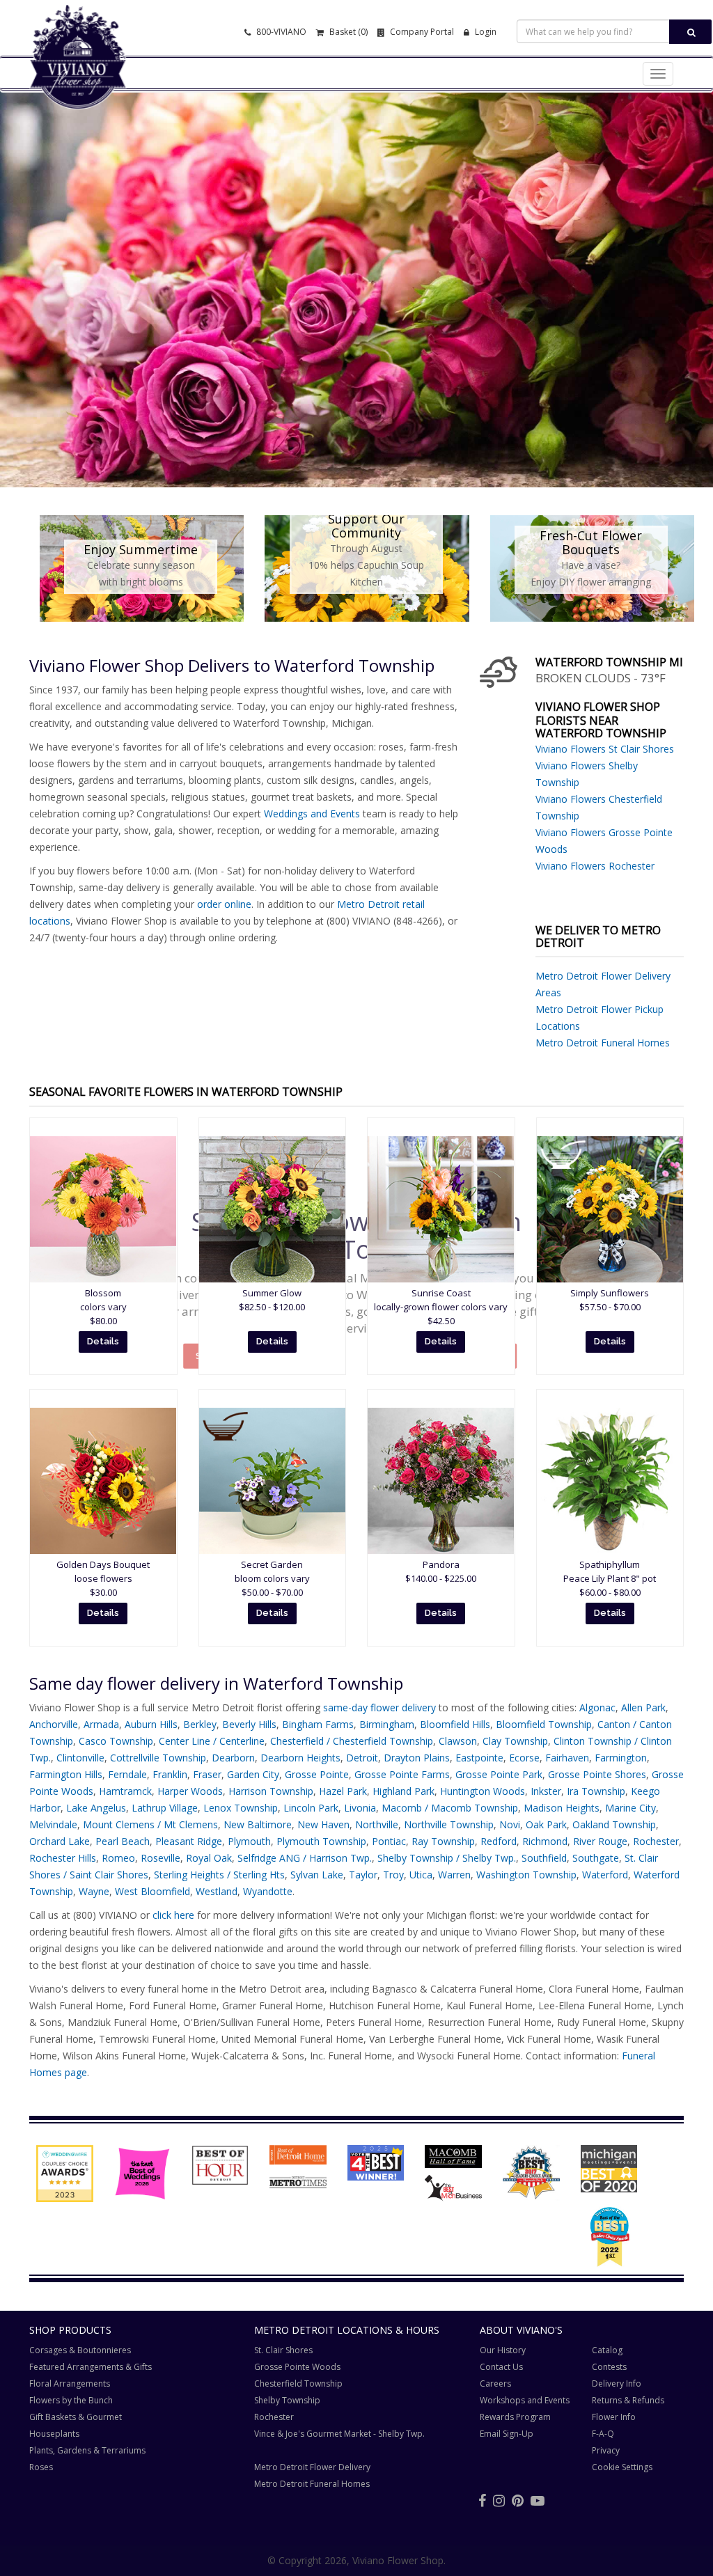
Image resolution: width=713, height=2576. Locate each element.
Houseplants (54, 2434)
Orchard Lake (60, 1841)
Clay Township (515, 1741)
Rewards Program (515, 2417)
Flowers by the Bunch (71, 2400)
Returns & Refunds (628, 2400)
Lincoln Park (311, 1808)
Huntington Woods (483, 1791)
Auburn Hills (151, 1724)
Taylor (363, 1875)
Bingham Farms (318, 1724)
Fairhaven (567, 1758)
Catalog (607, 2350)
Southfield (544, 1858)
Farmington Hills (66, 1774)
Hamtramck (125, 1791)
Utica (421, 1875)
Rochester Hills (63, 1858)
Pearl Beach (123, 1841)
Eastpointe (479, 1758)
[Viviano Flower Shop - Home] (78, 88)
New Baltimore (258, 1824)
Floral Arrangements (70, 2383)
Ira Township (596, 1791)
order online (224, 904)
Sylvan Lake (317, 1875)
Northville (377, 1824)
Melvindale (53, 1824)
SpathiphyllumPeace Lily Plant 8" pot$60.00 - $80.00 (610, 1578)
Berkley (200, 1724)
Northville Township (449, 1824)
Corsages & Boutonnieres (80, 2350)
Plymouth (249, 1841)
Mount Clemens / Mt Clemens (150, 1824)
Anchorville (54, 1724)
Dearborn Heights (300, 1758)
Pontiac (389, 1841)
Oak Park (546, 1824)
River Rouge (600, 1841)
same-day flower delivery (379, 1707)
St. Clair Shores (283, 2350)
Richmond (545, 1841)
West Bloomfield (152, 1891)
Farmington (621, 1758)
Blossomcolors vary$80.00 (103, 1307)
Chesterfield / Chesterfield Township (352, 1741)
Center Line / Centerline (212, 1741)
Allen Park (643, 1707)
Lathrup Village (165, 1808)
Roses (41, 2467)
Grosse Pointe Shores (597, 1774)
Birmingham (387, 1724)
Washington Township (526, 1875)
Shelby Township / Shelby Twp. (447, 1858)
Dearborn (233, 1758)
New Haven (323, 1824)
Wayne (94, 1891)
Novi (510, 1824)
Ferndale (127, 1774)
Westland (217, 1891)
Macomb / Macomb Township (450, 1808)
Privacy (606, 2450)
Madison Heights (562, 1808)
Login (485, 32)
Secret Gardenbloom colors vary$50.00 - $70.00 (272, 1578)
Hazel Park (343, 1791)
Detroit (362, 1758)
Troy (393, 1875)
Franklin (170, 1774)
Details (103, 1341)
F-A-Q (603, 2434)
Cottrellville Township (158, 1758)
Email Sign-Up (507, 2434)
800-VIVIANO (280, 32)
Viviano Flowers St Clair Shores (605, 749)
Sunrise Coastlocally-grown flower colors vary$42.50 (441, 1307)
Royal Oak (209, 1858)
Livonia (360, 1808)
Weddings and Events (312, 814)
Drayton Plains (417, 1758)
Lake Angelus (96, 1808)
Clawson (458, 1741)
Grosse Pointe (317, 1774)
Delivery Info (617, 2383)
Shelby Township (287, 2400)
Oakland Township (614, 1824)
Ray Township (443, 1841)
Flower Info (614, 2417)
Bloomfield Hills (455, 1724)
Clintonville (80, 1758)
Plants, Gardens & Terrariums (87, 2450)
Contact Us (501, 2367)
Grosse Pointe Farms (402, 1774)
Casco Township (116, 1741)
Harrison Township (271, 1791)
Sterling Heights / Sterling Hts (219, 1875)
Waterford (605, 1875)
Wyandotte (268, 1891)
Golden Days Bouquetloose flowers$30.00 (103, 1578)
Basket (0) (347, 32)
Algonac (597, 1707)
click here (173, 1915)
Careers (495, 2383)
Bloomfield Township (544, 1724)
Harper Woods (190, 1791)
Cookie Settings (622, 2467)
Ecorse (524, 1758)
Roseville (160, 1858)
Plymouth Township (321, 1841)
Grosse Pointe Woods (297, 2367)
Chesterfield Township (298, 2383)
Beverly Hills (249, 1724)
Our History (503, 2350)
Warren (454, 1875)
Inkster (546, 1791)
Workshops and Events (525, 2400)
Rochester (656, 1841)
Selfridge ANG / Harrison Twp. (305, 1858)
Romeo (118, 1858)
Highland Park (403, 1791)
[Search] (690, 32)
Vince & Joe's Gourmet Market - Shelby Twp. (339, 2434)
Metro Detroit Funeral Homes (603, 1043)
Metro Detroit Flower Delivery (312, 2467)
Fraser (207, 1774)
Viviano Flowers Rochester (595, 866)
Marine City (630, 1808)
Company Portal (421, 32)
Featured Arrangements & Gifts (91, 2367)
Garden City (253, 1774)
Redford (499, 1841)
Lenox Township (241, 1808)
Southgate (596, 1858)
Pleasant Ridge (189, 1841)
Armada (101, 1724)
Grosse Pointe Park (499, 1774)
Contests (609, 2367)
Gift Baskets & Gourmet (76, 2417)
